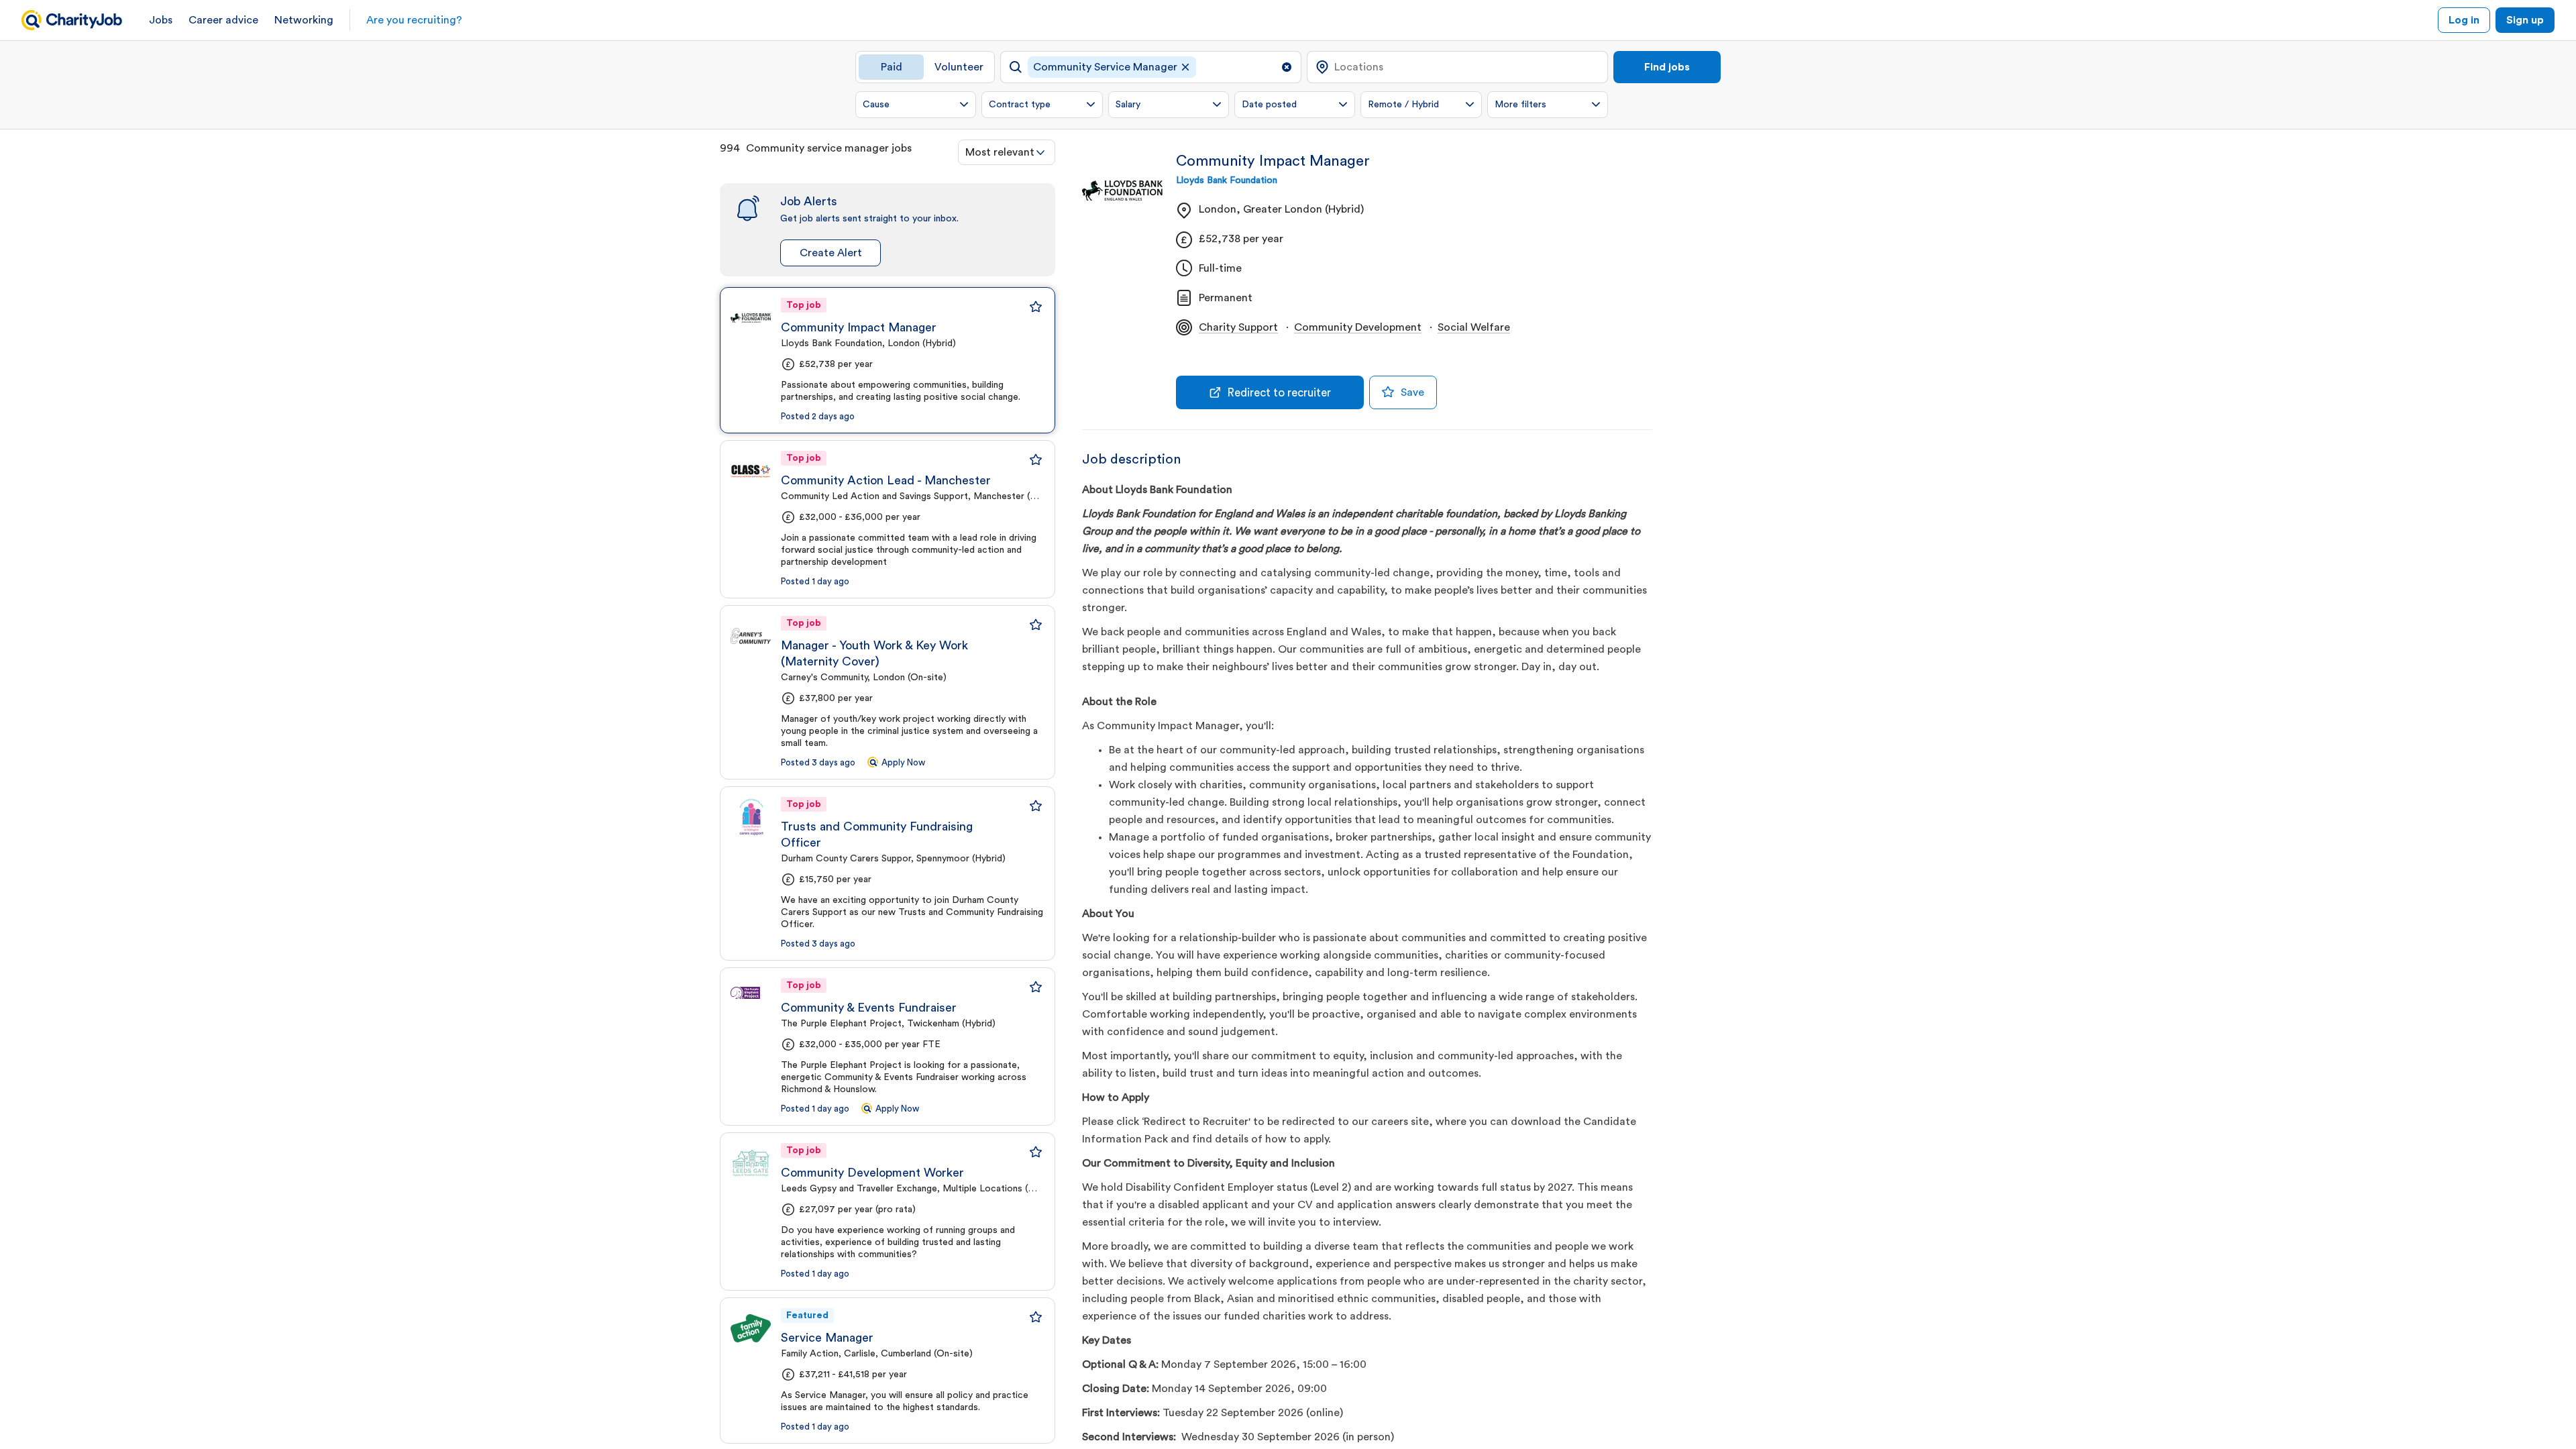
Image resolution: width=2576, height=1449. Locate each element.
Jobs (161, 20)
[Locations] (1457, 67)
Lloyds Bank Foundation (1227, 180)
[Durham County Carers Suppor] (751, 817)
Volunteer (959, 67)
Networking (304, 20)
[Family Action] (751, 1328)
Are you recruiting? (414, 20)
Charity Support (1238, 327)
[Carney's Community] (751, 636)
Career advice (223, 20)
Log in (2464, 20)
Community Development (1358, 327)
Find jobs (1667, 67)
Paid (892, 67)
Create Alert (831, 253)
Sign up (2525, 20)
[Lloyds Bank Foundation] (751, 318)
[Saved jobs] (1036, 307)
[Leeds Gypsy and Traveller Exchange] (751, 1163)
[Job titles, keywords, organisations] (1151, 67)
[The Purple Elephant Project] (751, 998)
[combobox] (1007, 152)
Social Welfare (1474, 327)
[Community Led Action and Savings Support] (751, 471)
